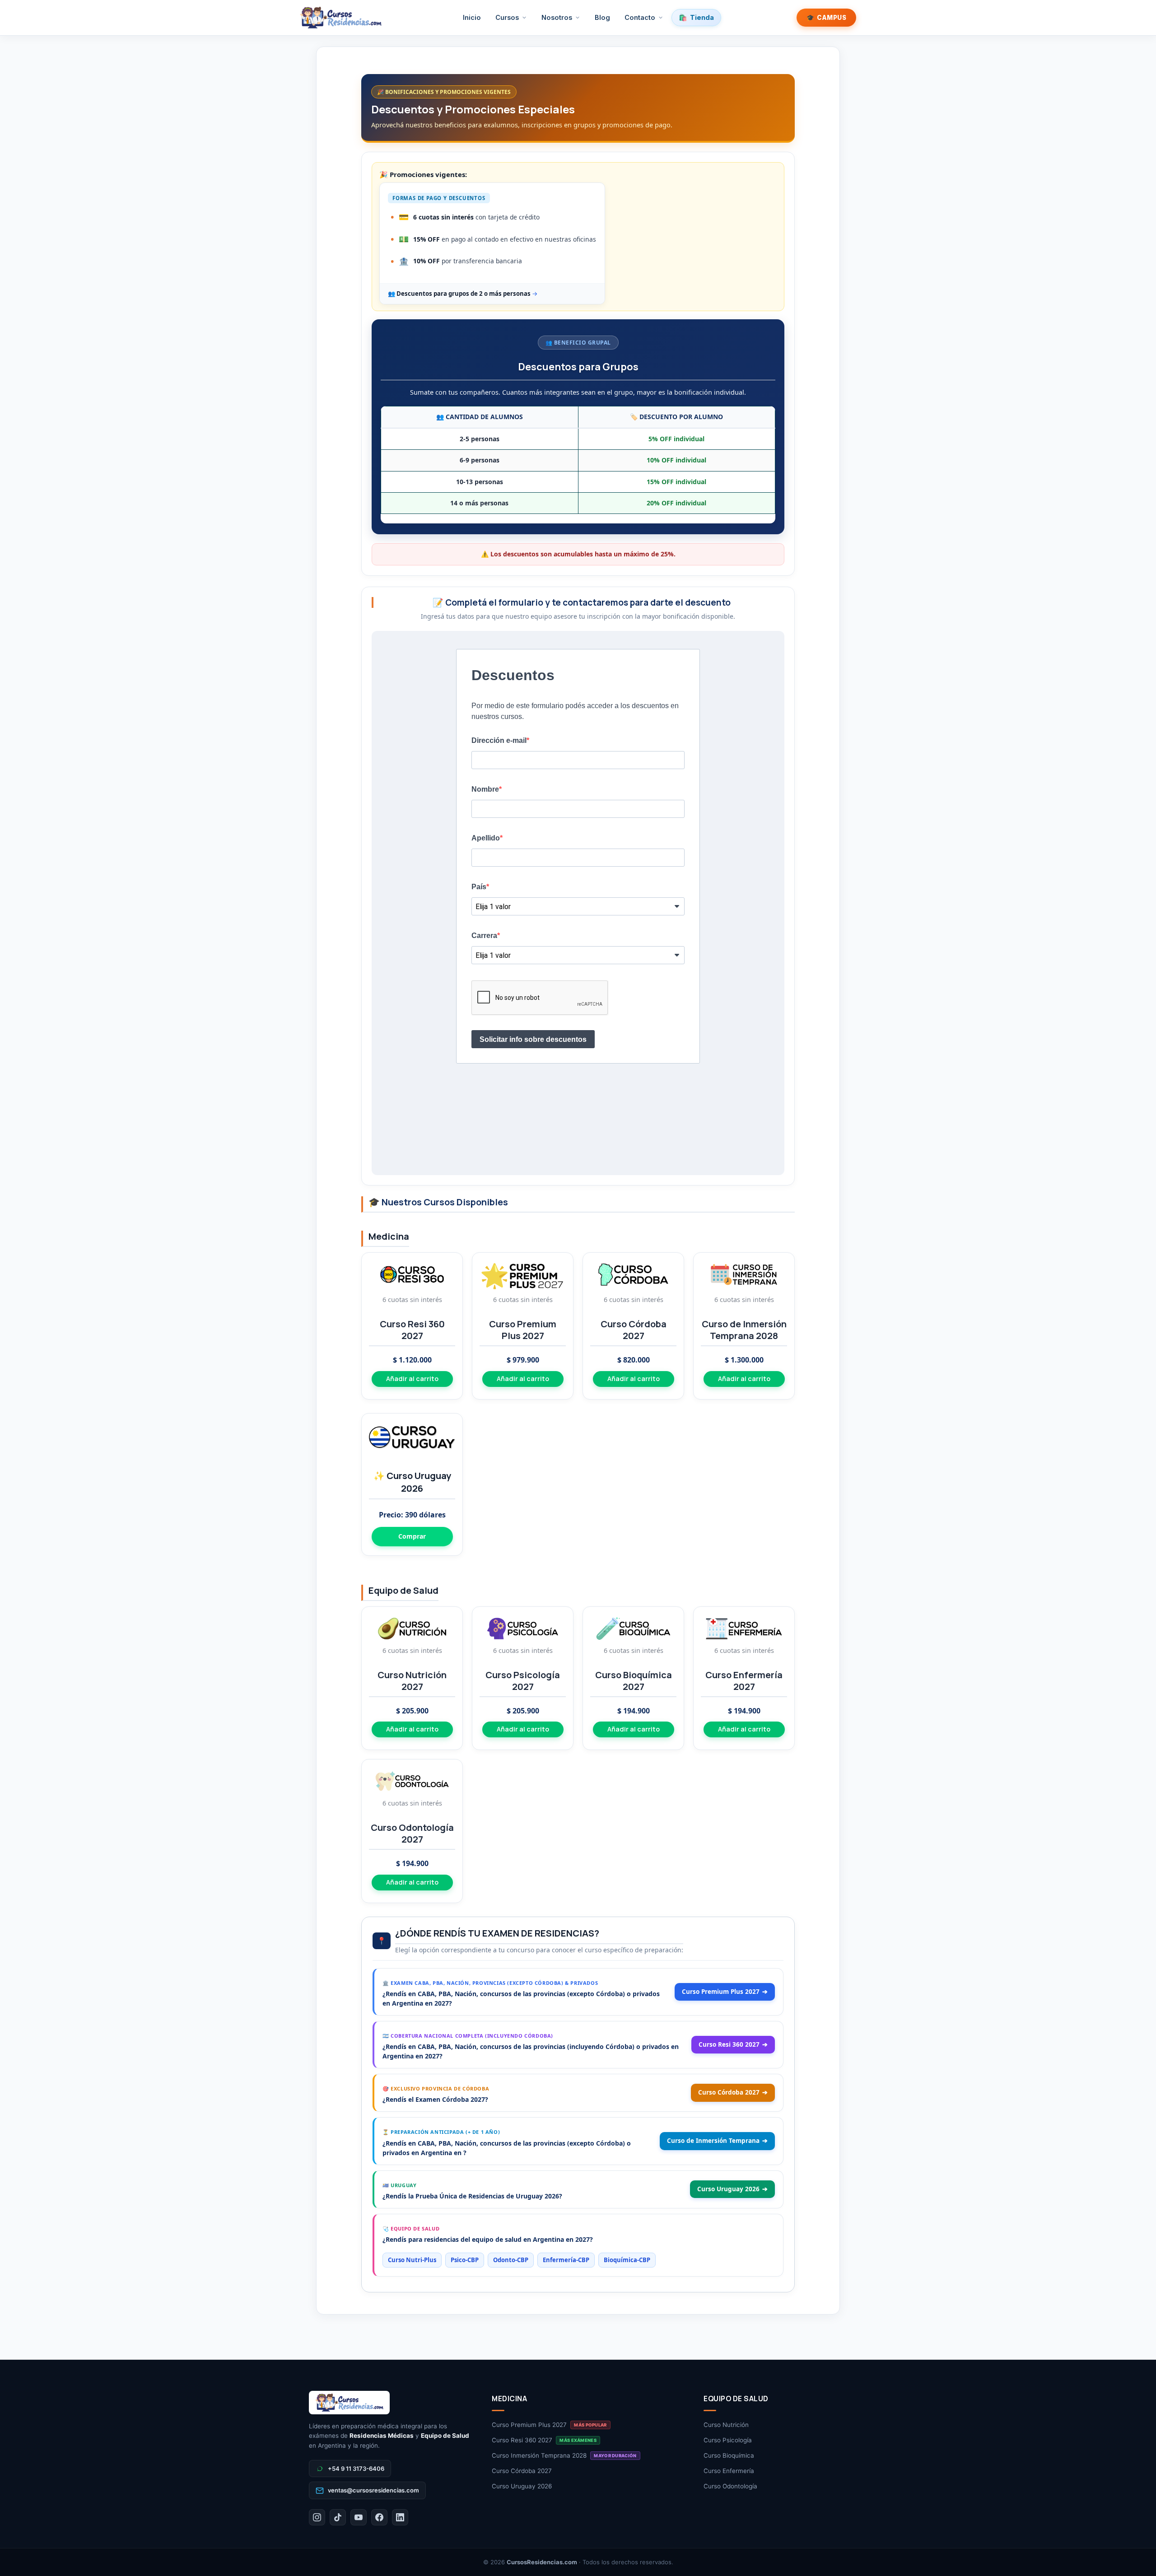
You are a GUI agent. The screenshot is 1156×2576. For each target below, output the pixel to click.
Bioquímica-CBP (627, 2260)
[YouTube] (359, 2517)
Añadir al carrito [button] (412, 1379)
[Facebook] (379, 2517)
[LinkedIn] (400, 2517)
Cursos (507, 17)
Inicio (472, 17)
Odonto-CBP (511, 2260)
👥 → (463, 294)
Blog (602, 17)
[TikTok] (338, 2517)
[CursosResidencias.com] (391, 2403)
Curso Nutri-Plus (412, 2260)
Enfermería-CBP (566, 2260)
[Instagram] (317, 2517)
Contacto (640, 17)
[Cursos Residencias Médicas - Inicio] (341, 18)
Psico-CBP (465, 2260)
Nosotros (557, 17)
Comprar (412, 1536)
